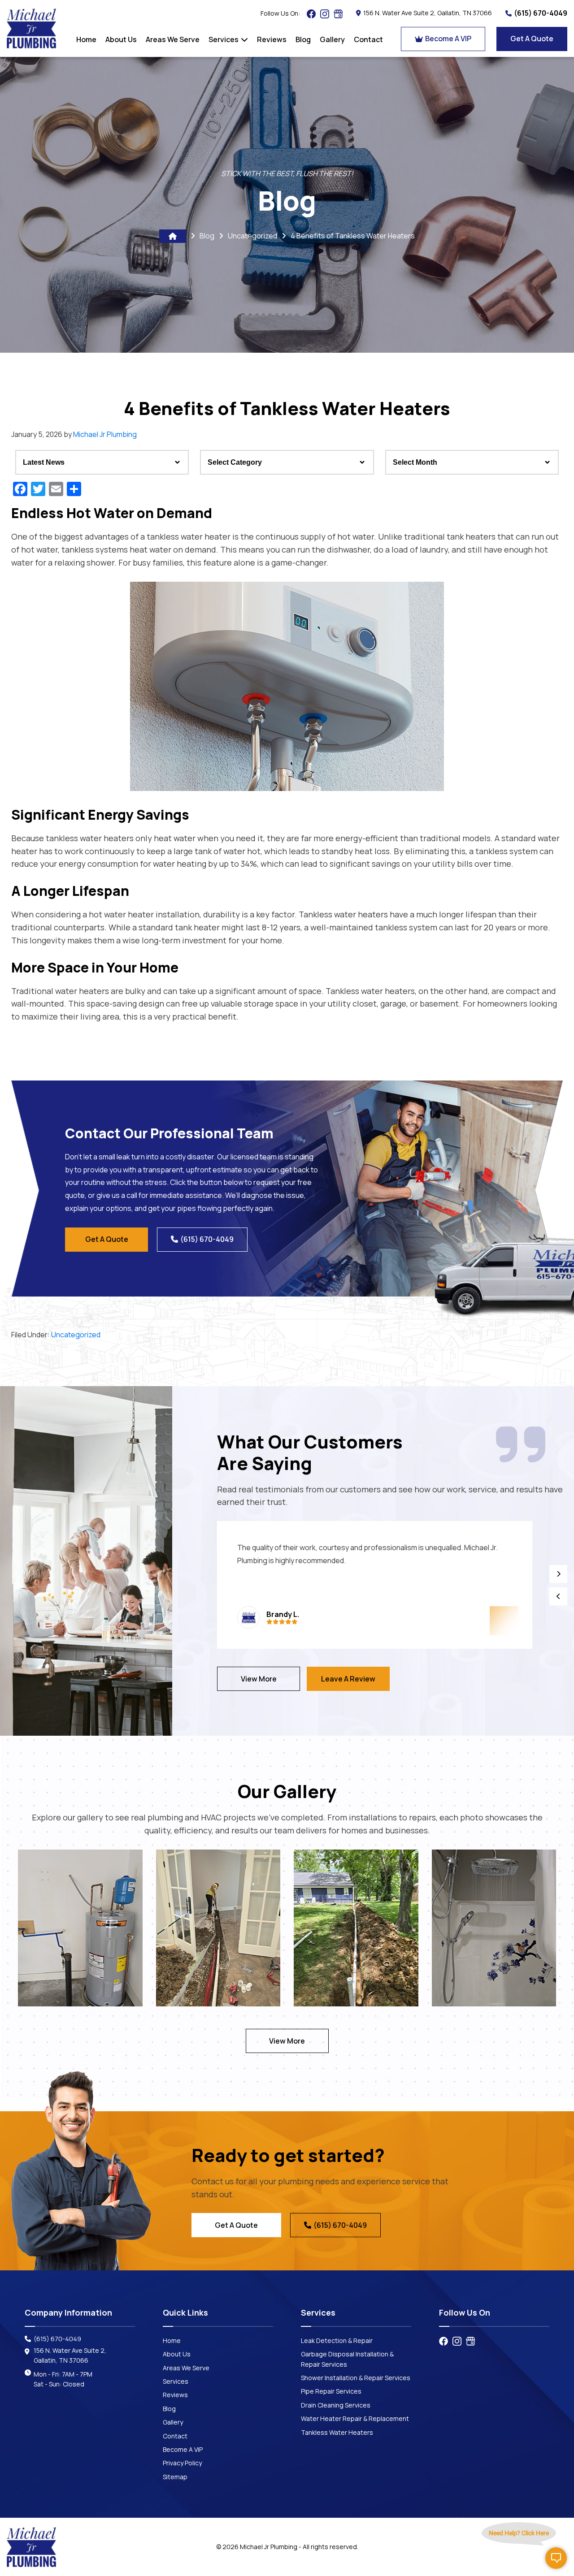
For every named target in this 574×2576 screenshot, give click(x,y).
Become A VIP (183, 2449)
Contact (175, 2436)
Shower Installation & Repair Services (356, 2378)
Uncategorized (252, 236)
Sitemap (175, 2477)
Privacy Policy (182, 2463)
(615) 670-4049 (541, 13)
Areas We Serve (186, 2368)
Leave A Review (348, 1679)
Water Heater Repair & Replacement (355, 2418)
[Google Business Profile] (338, 14)
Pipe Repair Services (331, 2391)
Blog (207, 236)
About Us (177, 2354)
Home (172, 2340)
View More (259, 1679)
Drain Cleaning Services (336, 2405)
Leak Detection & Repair (337, 2340)
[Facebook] (311, 14)
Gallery (173, 2422)
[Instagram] (325, 14)
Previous (558, 1596)
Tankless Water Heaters (337, 2432)
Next (558, 1574)
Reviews (175, 2395)
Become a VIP (448, 39)
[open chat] (556, 2558)
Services (176, 2381)
